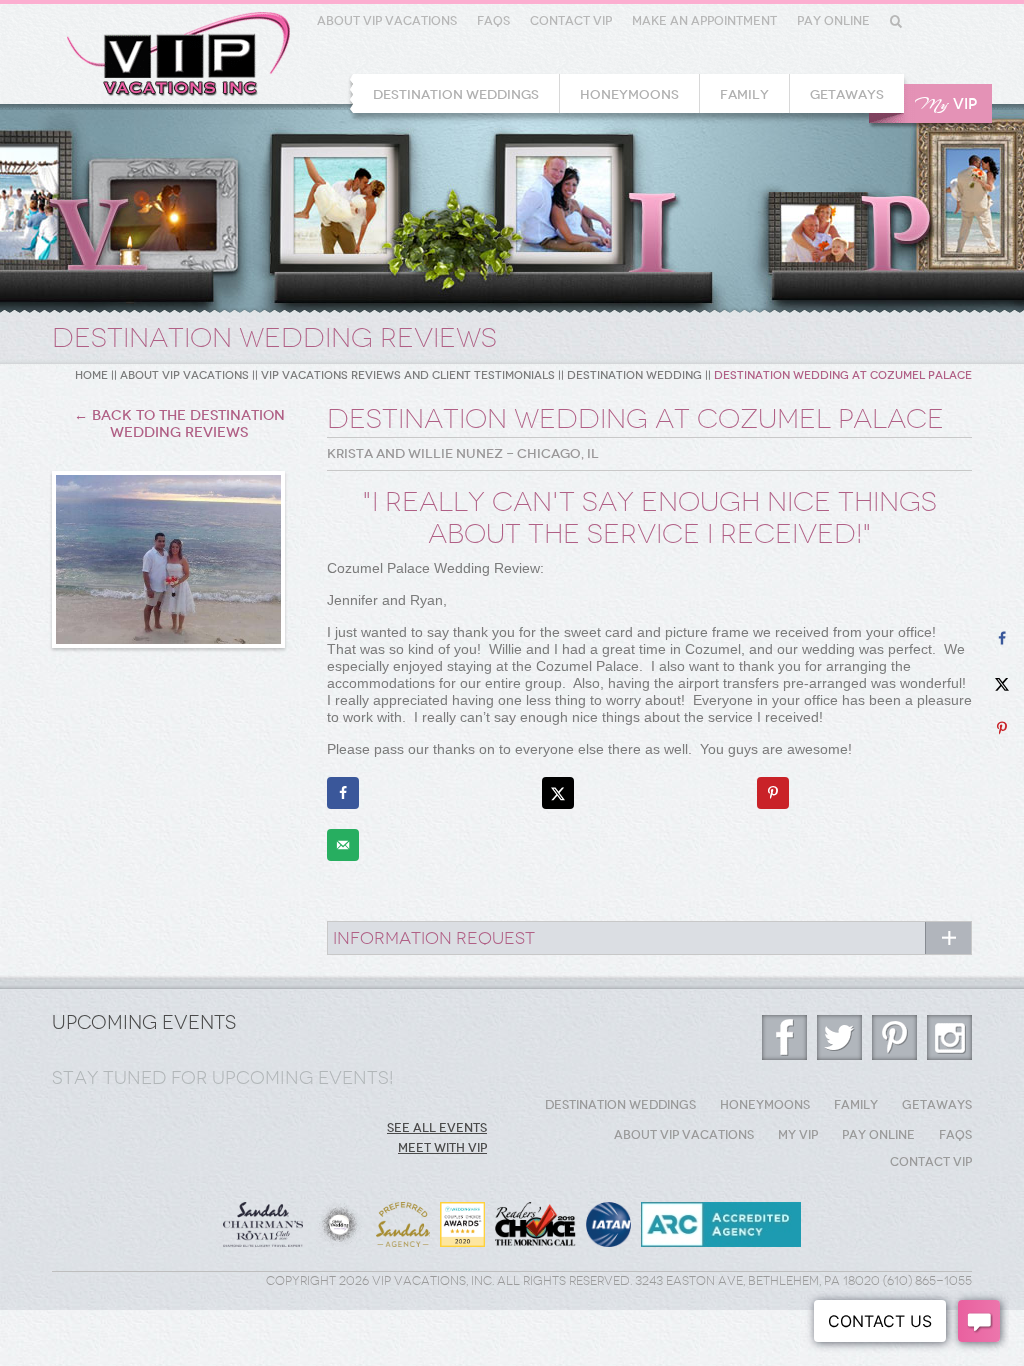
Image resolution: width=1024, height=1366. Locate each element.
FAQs (493, 21)
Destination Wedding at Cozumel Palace (843, 375)
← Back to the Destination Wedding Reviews (179, 424)
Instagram (949, 1037)
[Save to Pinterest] (773, 793)
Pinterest (894, 1037)
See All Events (437, 1128)
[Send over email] (343, 845)
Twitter (839, 1037)
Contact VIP (571, 21)
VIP (946, 104)
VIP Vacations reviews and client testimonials (408, 375)
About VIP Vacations (387, 21)
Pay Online (833, 21)
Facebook (784, 1037)
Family (744, 94)
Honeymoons (629, 94)
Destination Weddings (456, 94)
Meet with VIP (442, 1148)
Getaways (847, 94)
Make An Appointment (704, 21)
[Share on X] (558, 793)
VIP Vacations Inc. (178, 54)
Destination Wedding (634, 375)
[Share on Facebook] (343, 793)
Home (91, 375)
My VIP (798, 1135)
